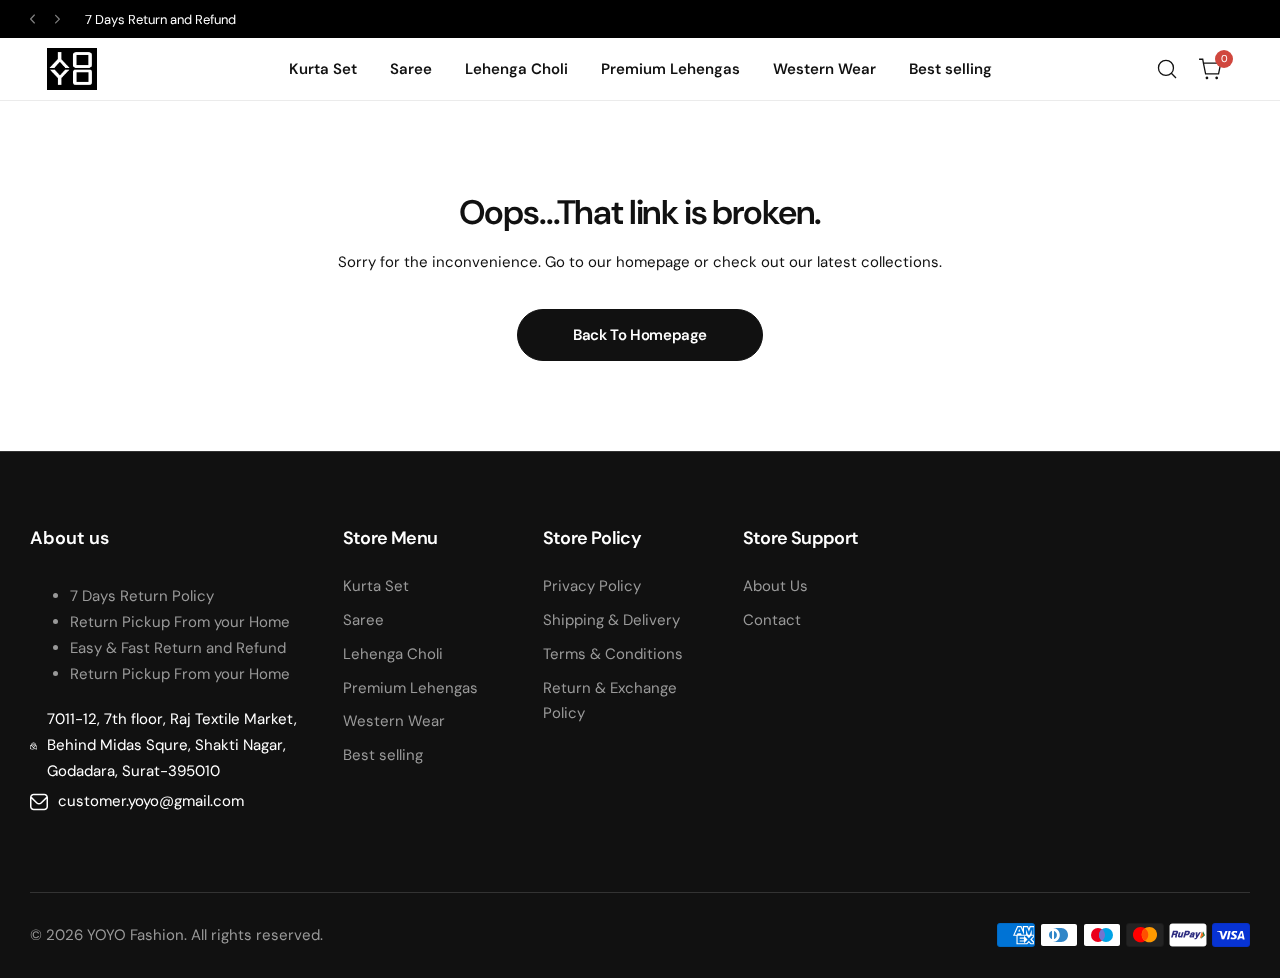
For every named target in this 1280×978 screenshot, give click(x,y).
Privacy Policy (592, 586)
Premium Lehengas (410, 688)
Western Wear (394, 721)
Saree (363, 620)
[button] (32, 19)
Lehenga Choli (393, 654)
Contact (772, 620)
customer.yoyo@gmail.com (151, 801)
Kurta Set (376, 586)
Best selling (383, 755)
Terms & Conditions (613, 654)
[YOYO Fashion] (72, 69)
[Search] (1167, 69)
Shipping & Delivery (611, 620)
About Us (775, 586)
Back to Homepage (640, 335)
